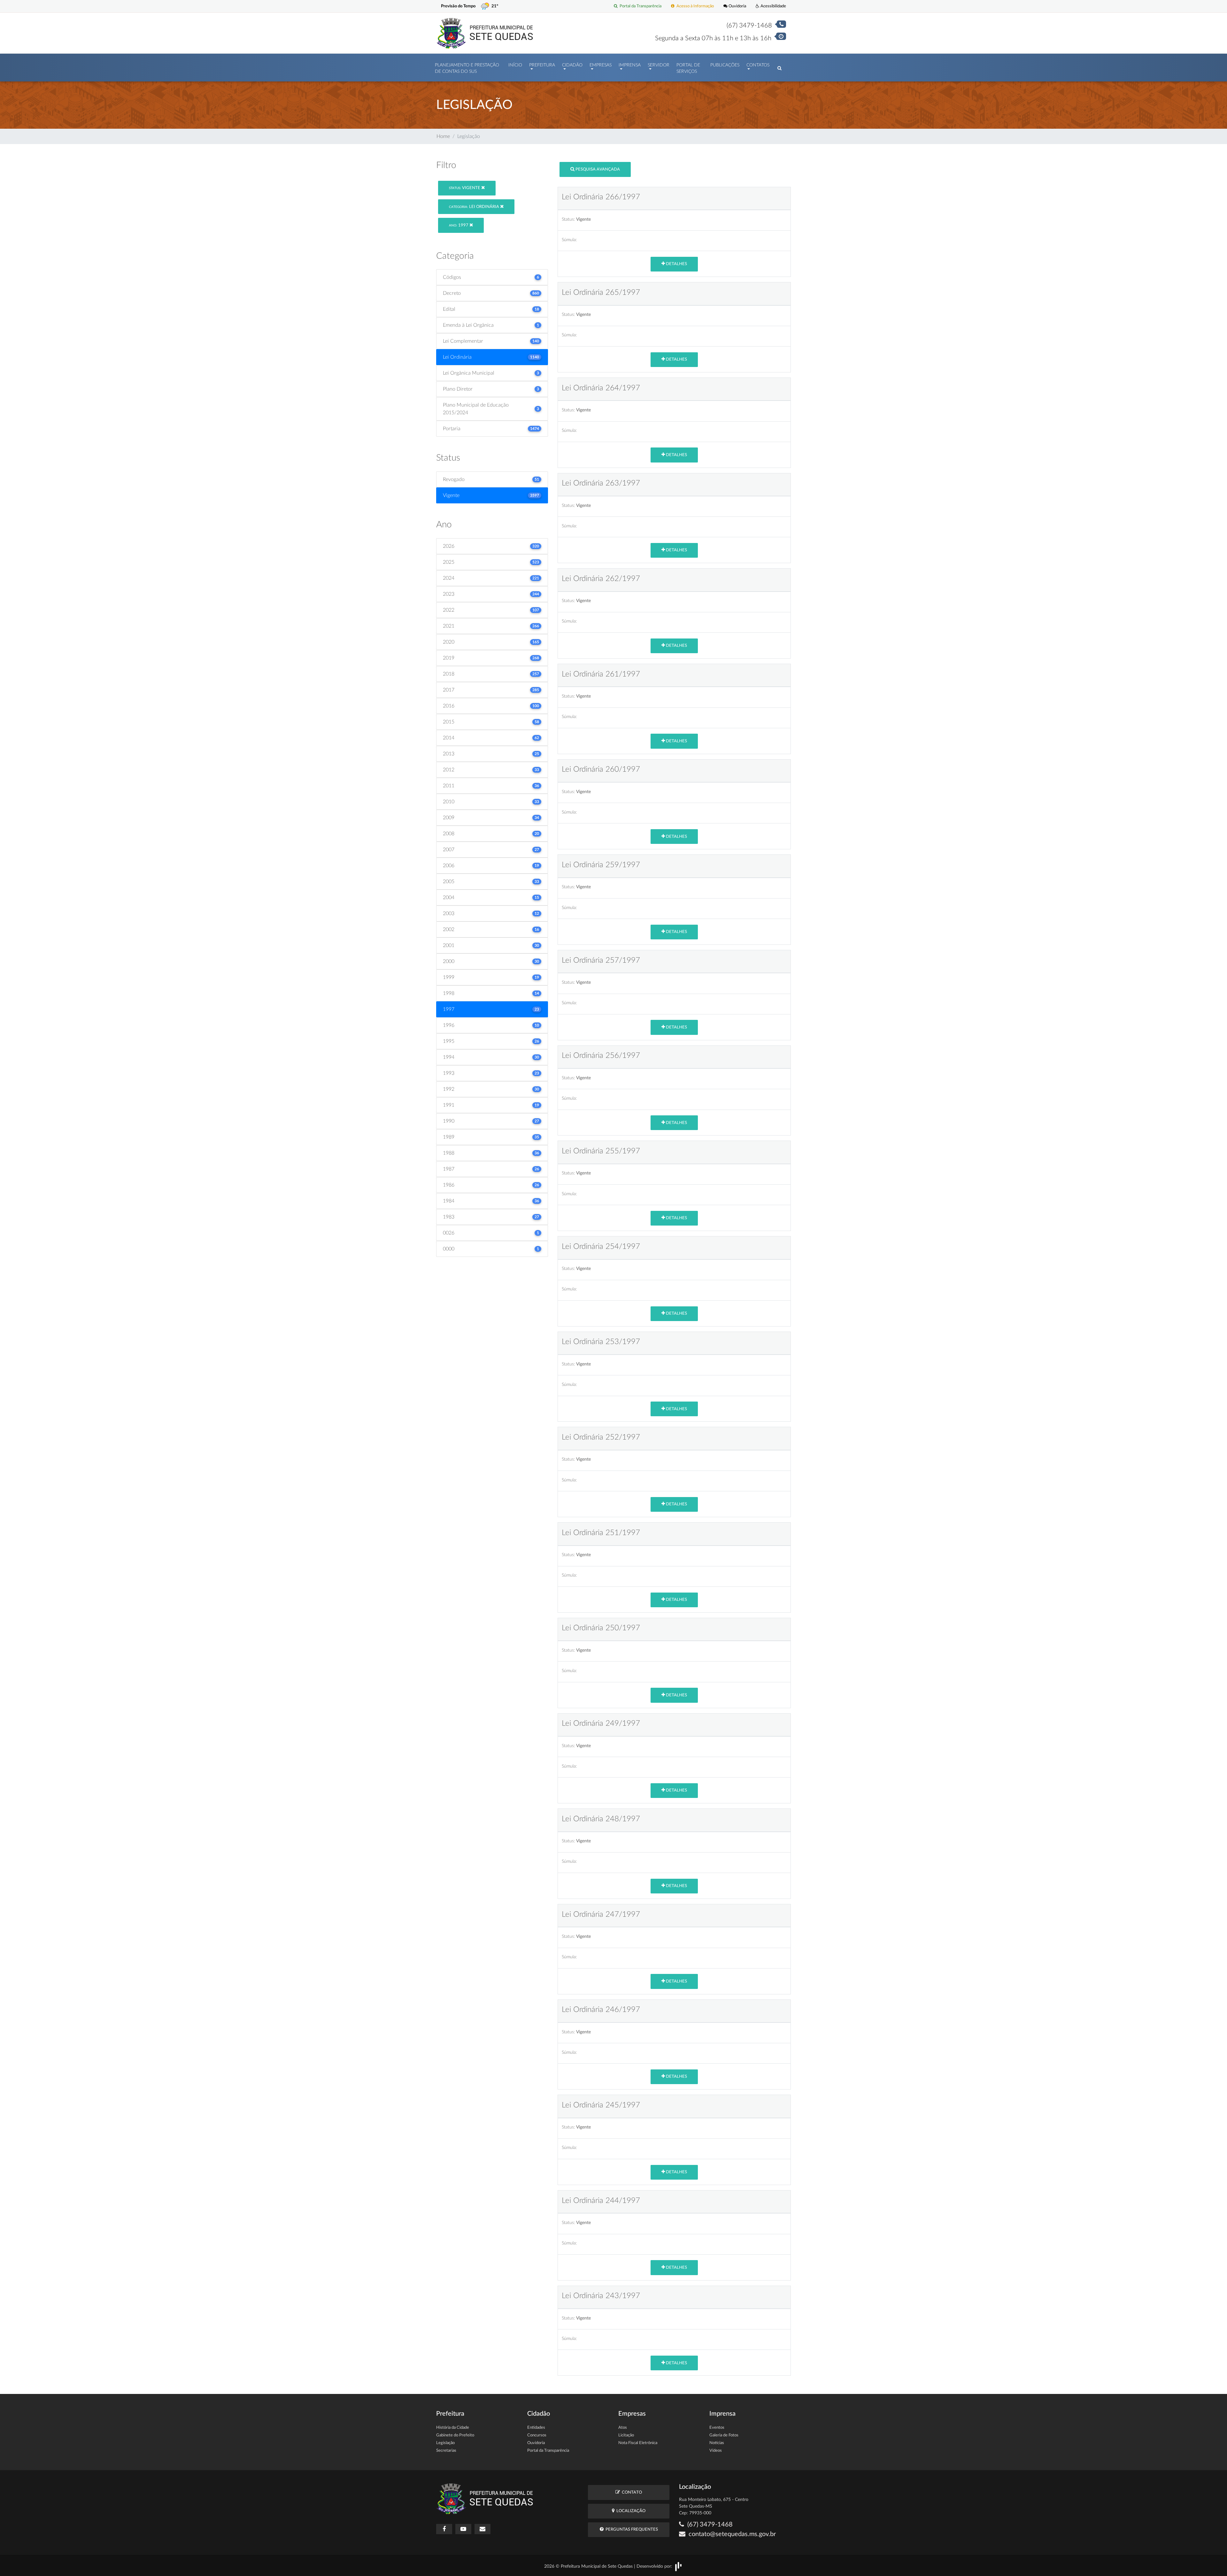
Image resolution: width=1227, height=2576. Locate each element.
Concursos (537, 2435)
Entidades (536, 2428)
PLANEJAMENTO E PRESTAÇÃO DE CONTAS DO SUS (467, 68)
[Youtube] (463, 2529)
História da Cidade (453, 2428)
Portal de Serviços (688, 68)
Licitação (626, 2435)
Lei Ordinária (475, 207)
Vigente (465, 188)
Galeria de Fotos (724, 2435)
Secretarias (446, 2451)
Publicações (725, 65)
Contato (631, 2492)
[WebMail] (482, 2529)
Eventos (717, 2428)
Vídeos (716, 2451)
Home (443, 136)
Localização (630, 2511)
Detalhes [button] (676, 264)
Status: (568, 219)
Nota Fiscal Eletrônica (638, 2443)
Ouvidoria (737, 6)
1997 (459, 225)
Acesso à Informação (694, 6)
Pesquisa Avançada (597, 169)
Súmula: (569, 240)
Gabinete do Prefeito (455, 2435)
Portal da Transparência (640, 6)
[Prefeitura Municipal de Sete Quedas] (485, 33)
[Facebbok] (444, 2529)
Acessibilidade (773, 6)
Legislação (445, 2443)
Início (515, 65)
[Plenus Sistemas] (678, 2566)
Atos (623, 2428)
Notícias (717, 2443)
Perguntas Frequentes (631, 2530)
